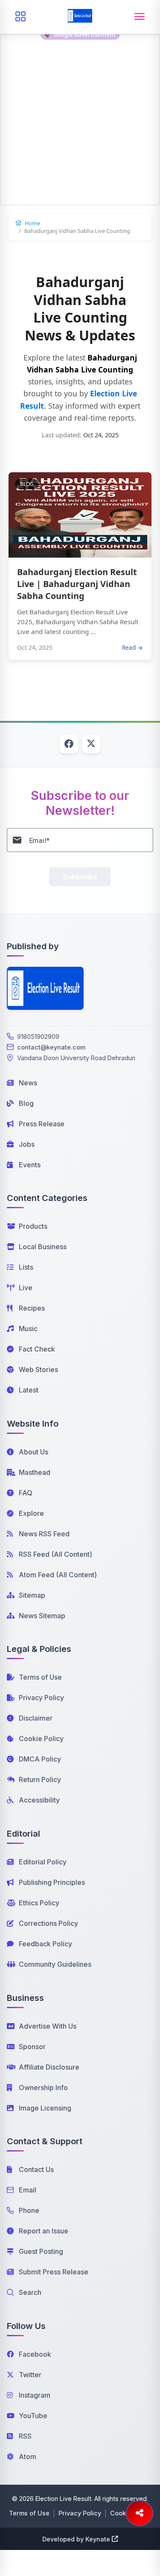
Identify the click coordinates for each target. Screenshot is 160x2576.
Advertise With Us (48, 2026)
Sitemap (32, 1595)
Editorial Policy (43, 1862)
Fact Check (37, 1349)
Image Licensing (45, 2108)
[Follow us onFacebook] (69, 744)
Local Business (43, 1247)
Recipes (32, 1308)
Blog (26, 1103)
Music (28, 1329)
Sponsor (32, 2047)
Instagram (35, 2395)
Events (30, 1165)
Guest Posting (41, 2251)
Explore (31, 1513)
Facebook (35, 2354)
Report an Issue (44, 2231)
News (28, 1083)
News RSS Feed (44, 1534)
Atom (28, 2457)
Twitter (30, 2375)
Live (26, 1288)
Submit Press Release (54, 2272)
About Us (33, 1452)
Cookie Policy (41, 1739)
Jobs (27, 1144)
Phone (29, 2210)
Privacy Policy (41, 1698)
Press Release (42, 1124)
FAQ (26, 1493)
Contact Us (36, 2169)
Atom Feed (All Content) (58, 1575)
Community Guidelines (55, 1964)
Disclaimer (36, 1718)
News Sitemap (42, 1616)
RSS (25, 2436)
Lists (26, 1267)
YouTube (33, 2416)
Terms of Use (40, 1677)
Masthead (35, 1472)
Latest (29, 1390)
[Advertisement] (80, 125)
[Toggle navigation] (140, 17)
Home (32, 223)
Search (30, 2292)
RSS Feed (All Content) (55, 1554)
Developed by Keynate (76, 2539)
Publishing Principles (52, 1882)
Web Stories (38, 1369)
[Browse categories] (20, 17)
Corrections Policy (48, 1923)
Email (28, 2190)
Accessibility (39, 1800)
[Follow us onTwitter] (91, 744)
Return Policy (40, 1779)
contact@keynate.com (51, 1047)
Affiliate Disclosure (49, 2067)
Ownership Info (43, 2088)
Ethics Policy (39, 1903)
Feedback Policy (45, 1944)
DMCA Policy (40, 1759)
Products (33, 1226)
